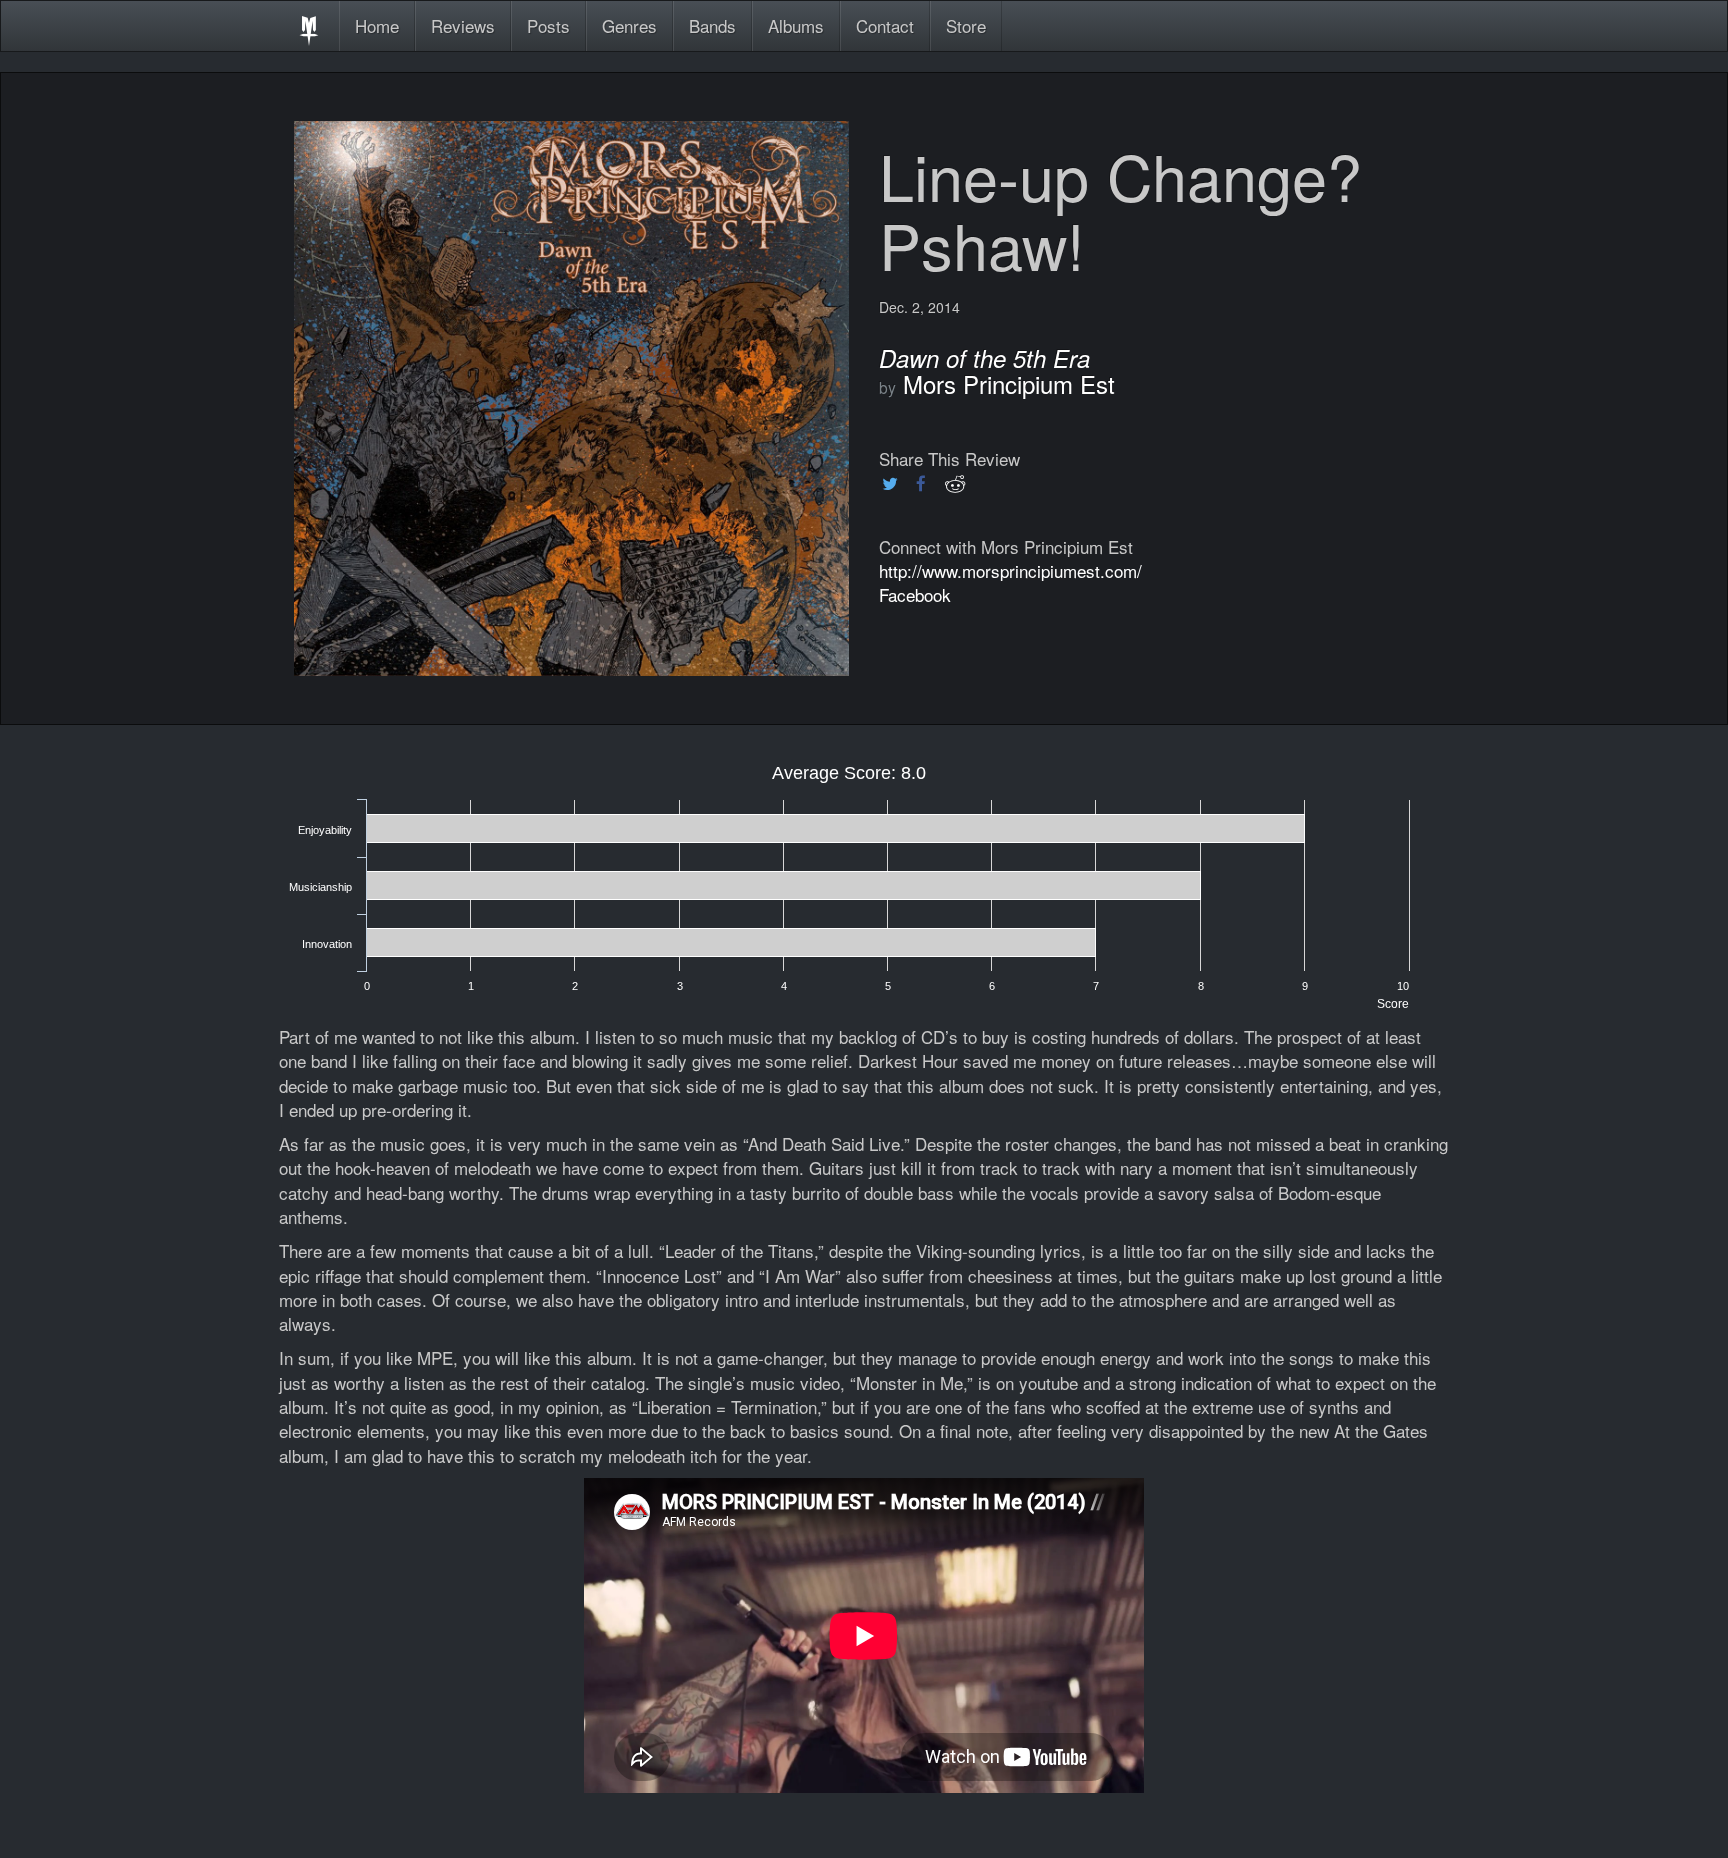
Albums (796, 25)
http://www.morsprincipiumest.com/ (1010, 570)
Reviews (463, 25)
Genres (629, 25)
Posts (548, 25)
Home (377, 25)
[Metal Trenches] (309, 26)
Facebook (915, 594)
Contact (885, 25)
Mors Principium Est (1009, 383)
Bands (712, 25)
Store (966, 25)
